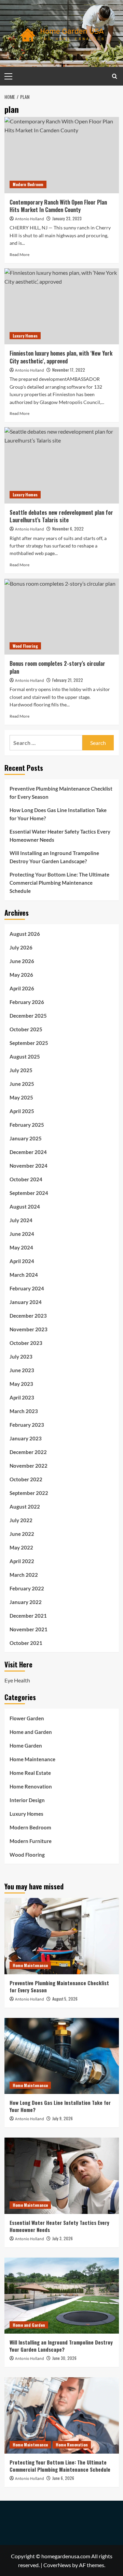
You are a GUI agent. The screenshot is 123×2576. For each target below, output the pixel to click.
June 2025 (22, 1084)
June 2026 (22, 961)
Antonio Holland (30, 219)
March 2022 (24, 1575)
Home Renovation (31, 1786)
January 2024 (26, 1302)
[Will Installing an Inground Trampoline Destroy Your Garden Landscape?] (62, 2296)
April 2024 (22, 1261)
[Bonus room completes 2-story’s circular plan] (62, 617)
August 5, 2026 (65, 1999)
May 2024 (21, 1247)
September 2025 (29, 1043)
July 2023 (21, 1357)
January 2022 (26, 1602)
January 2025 (26, 1138)
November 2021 (29, 1629)
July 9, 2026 (63, 2118)
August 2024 (25, 1207)
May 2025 (21, 1097)
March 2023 (24, 1411)
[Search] (115, 76)
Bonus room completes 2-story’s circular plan (57, 667)
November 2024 (29, 1166)
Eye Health (17, 1680)
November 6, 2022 (68, 529)
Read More (19, 254)
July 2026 (21, 947)
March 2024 (24, 1275)
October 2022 (26, 1479)
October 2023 (26, 1343)
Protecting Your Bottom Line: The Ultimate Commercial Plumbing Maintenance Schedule (59, 883)
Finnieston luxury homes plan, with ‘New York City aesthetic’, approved (61, 357)
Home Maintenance (32, 1759)
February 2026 (27, 1002)
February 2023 (27, 1425)
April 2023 (22, 1397)
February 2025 (27, 1125)
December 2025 (28, 1016)
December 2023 (28, 1316)
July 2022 (21, 1520)
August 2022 (25, 1507)
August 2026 (25, 934)
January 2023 (26, 1438)
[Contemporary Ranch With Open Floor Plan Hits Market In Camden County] (62, 155)
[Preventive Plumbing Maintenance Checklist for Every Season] (62, 1936)
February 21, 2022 (68, 680)
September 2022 (29, 1493)
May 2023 (21, 1384)
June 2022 (22, 1534)
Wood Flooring (25, 646)
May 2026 (21, 975)
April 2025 (22, 1111)
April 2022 (22, 1561)
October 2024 (26, 1179)
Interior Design (27, 1800)
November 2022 (29, 1466)
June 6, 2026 (63, 2478)
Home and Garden (31, 1732)
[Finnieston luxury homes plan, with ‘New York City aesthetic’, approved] (62, 306)
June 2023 (22, 1370)
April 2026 (22, 988)
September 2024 (29, 1193)
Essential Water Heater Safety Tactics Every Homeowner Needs (60, 836)
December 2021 (28, 1616)
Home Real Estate (30, 1773)
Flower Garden (27, 1718)
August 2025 (25, 1057)
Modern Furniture (31, 1841)
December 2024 (28, 1152)
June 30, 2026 (64, 2358)
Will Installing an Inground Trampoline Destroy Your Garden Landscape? (54, 857)
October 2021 (26, 1643)
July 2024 (21, 1220)
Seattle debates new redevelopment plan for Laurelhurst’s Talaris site (61, 516)
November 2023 (29, 1329)
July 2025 (21, 1070)
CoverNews (57, 2565)
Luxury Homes (25, 336)
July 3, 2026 (63, 2238)
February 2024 (27, 1288)
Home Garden (26, 1746)
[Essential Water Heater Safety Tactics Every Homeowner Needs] (62, 2176)
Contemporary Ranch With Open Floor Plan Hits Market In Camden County (58, 206)
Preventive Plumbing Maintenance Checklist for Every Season (61, 793)
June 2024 (22, 1234)
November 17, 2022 (69, 370)
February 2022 (27, 1588)
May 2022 (21, 1547)
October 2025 (26, 1029)
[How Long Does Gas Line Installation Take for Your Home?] (62, 2056)
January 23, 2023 (67, 218)
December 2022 (28, 1452)
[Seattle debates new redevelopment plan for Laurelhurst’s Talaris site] (62, 465)
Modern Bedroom (28, 184)
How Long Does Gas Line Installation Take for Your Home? (58, 814)
